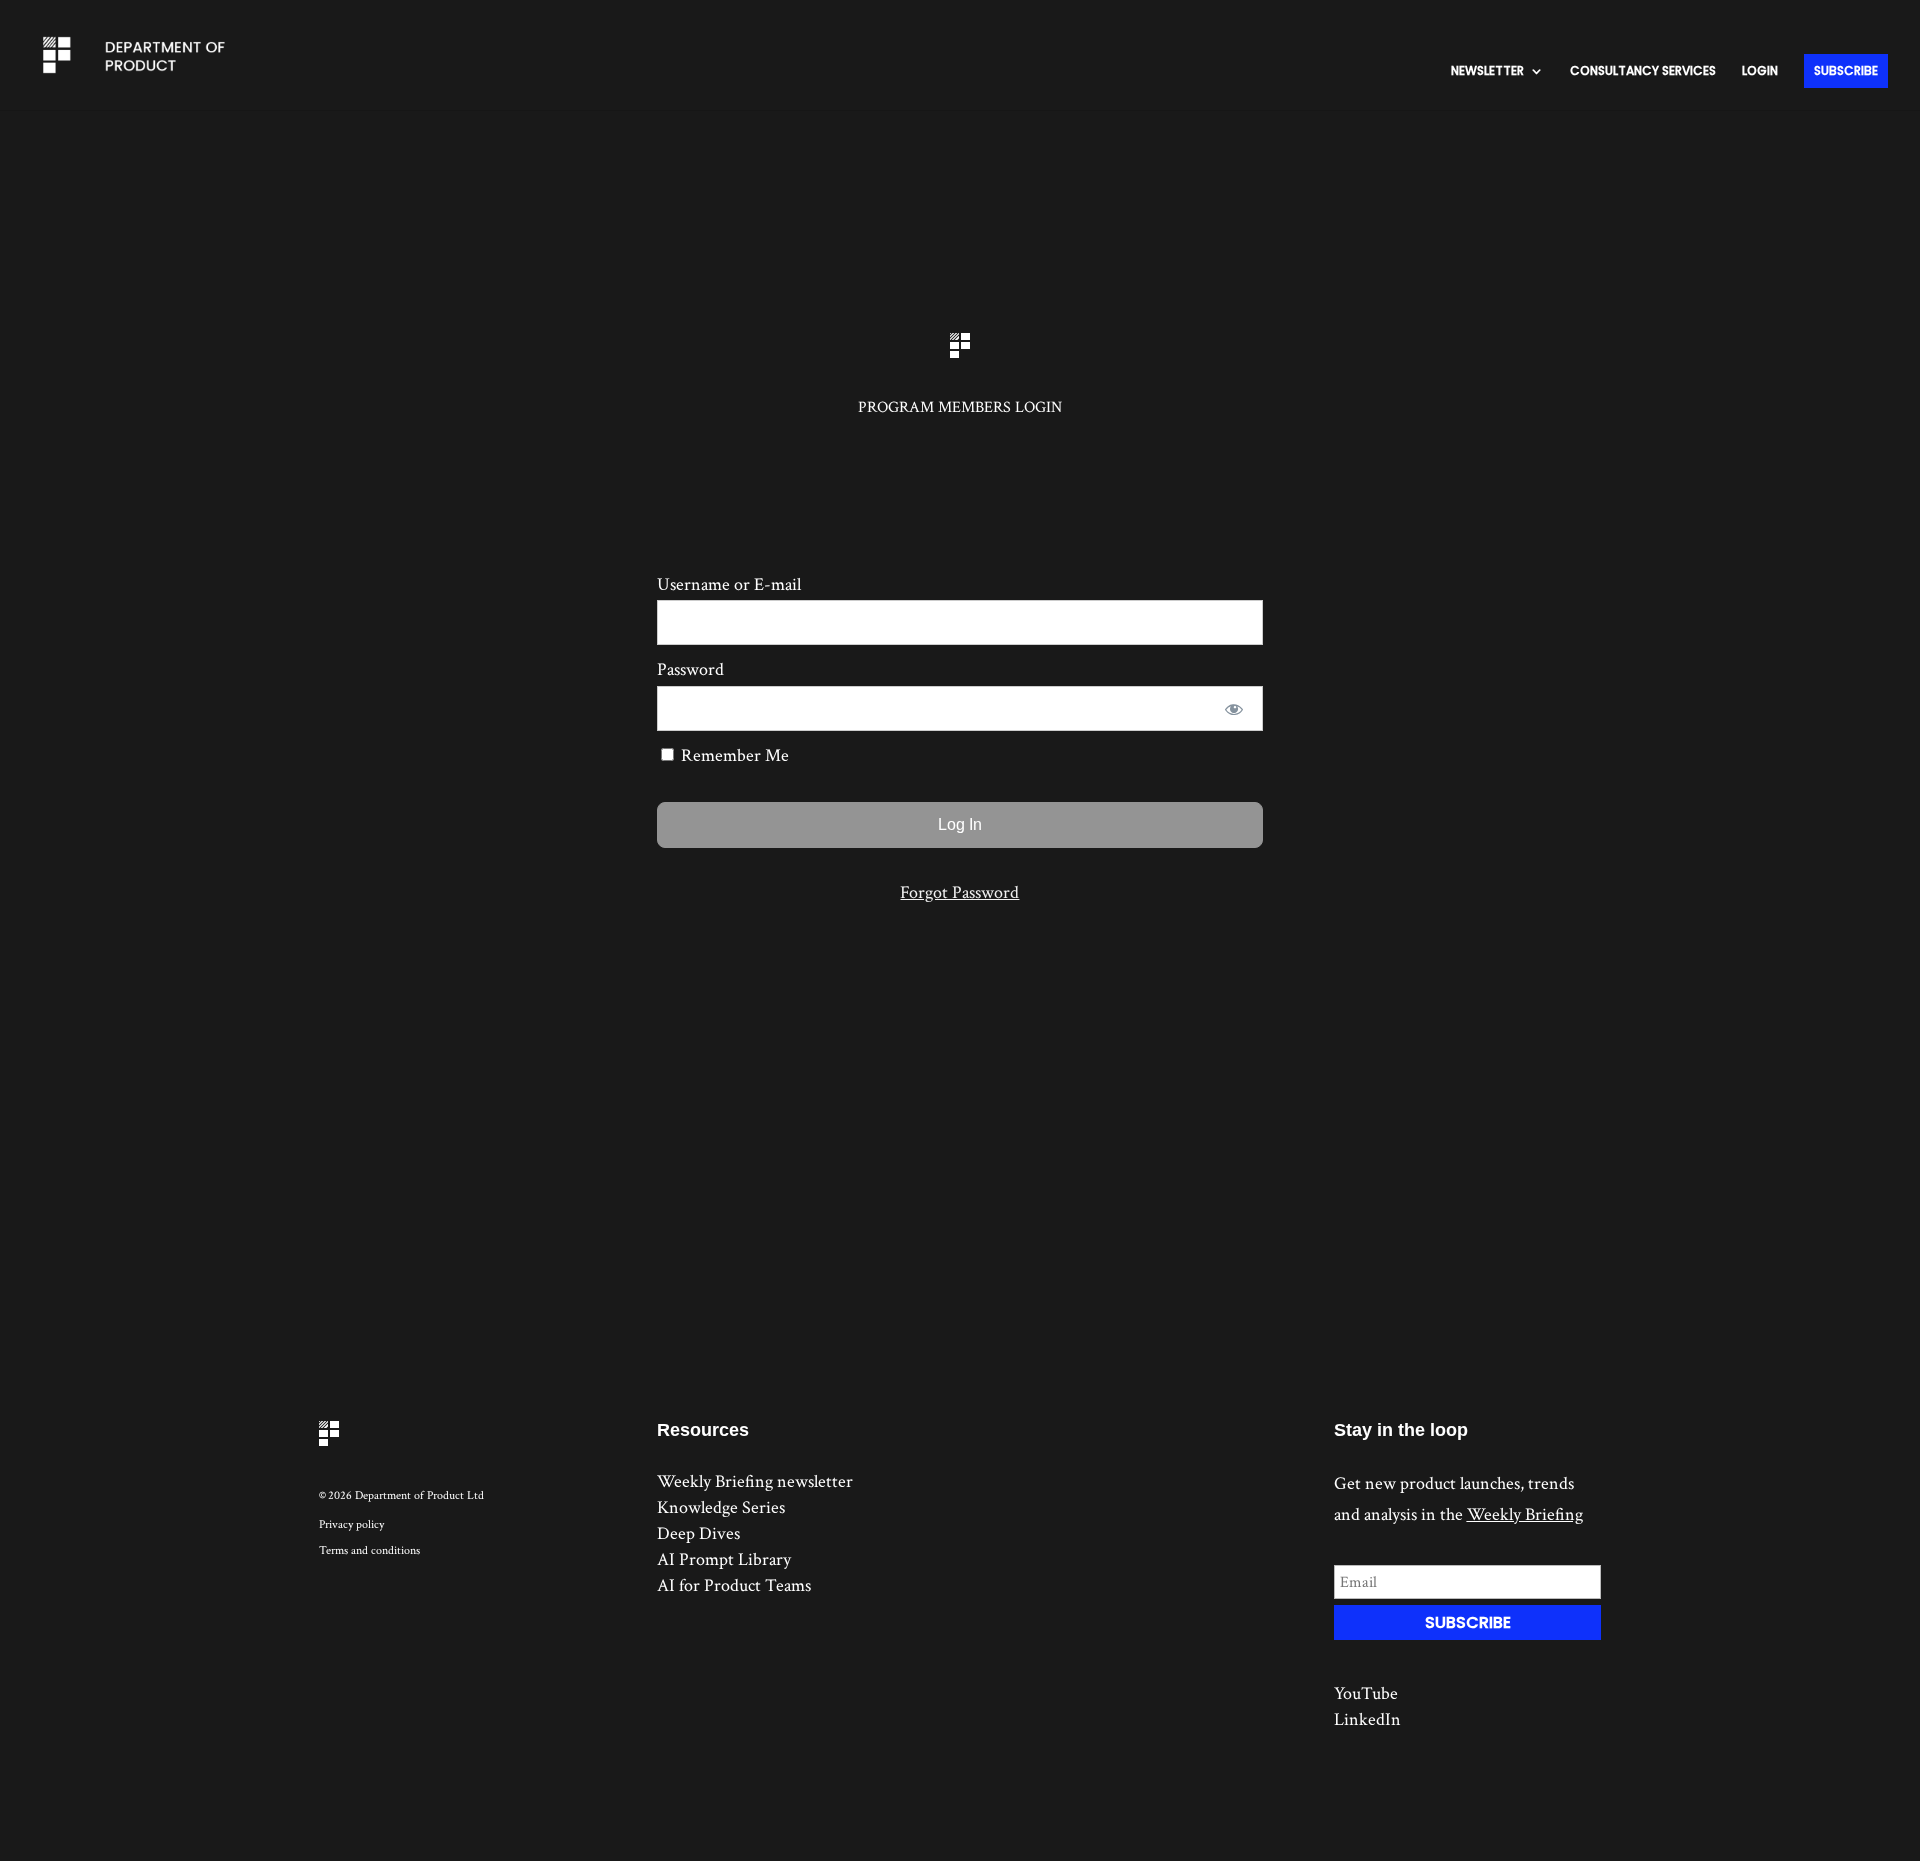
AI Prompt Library (724, 1559)
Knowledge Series (721, 1507)
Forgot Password (959, 892)
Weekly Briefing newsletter (755, 1481)
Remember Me (733, 755)
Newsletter (1487, 71)
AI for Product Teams (734, 1585)
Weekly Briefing (1525, 1514)
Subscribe (1846, 70)
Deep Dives (698, 1533)
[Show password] (1234, 708)
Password (690, 669)
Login (1760, 71)
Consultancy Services (1643, 71)
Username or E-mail (729, 584)
